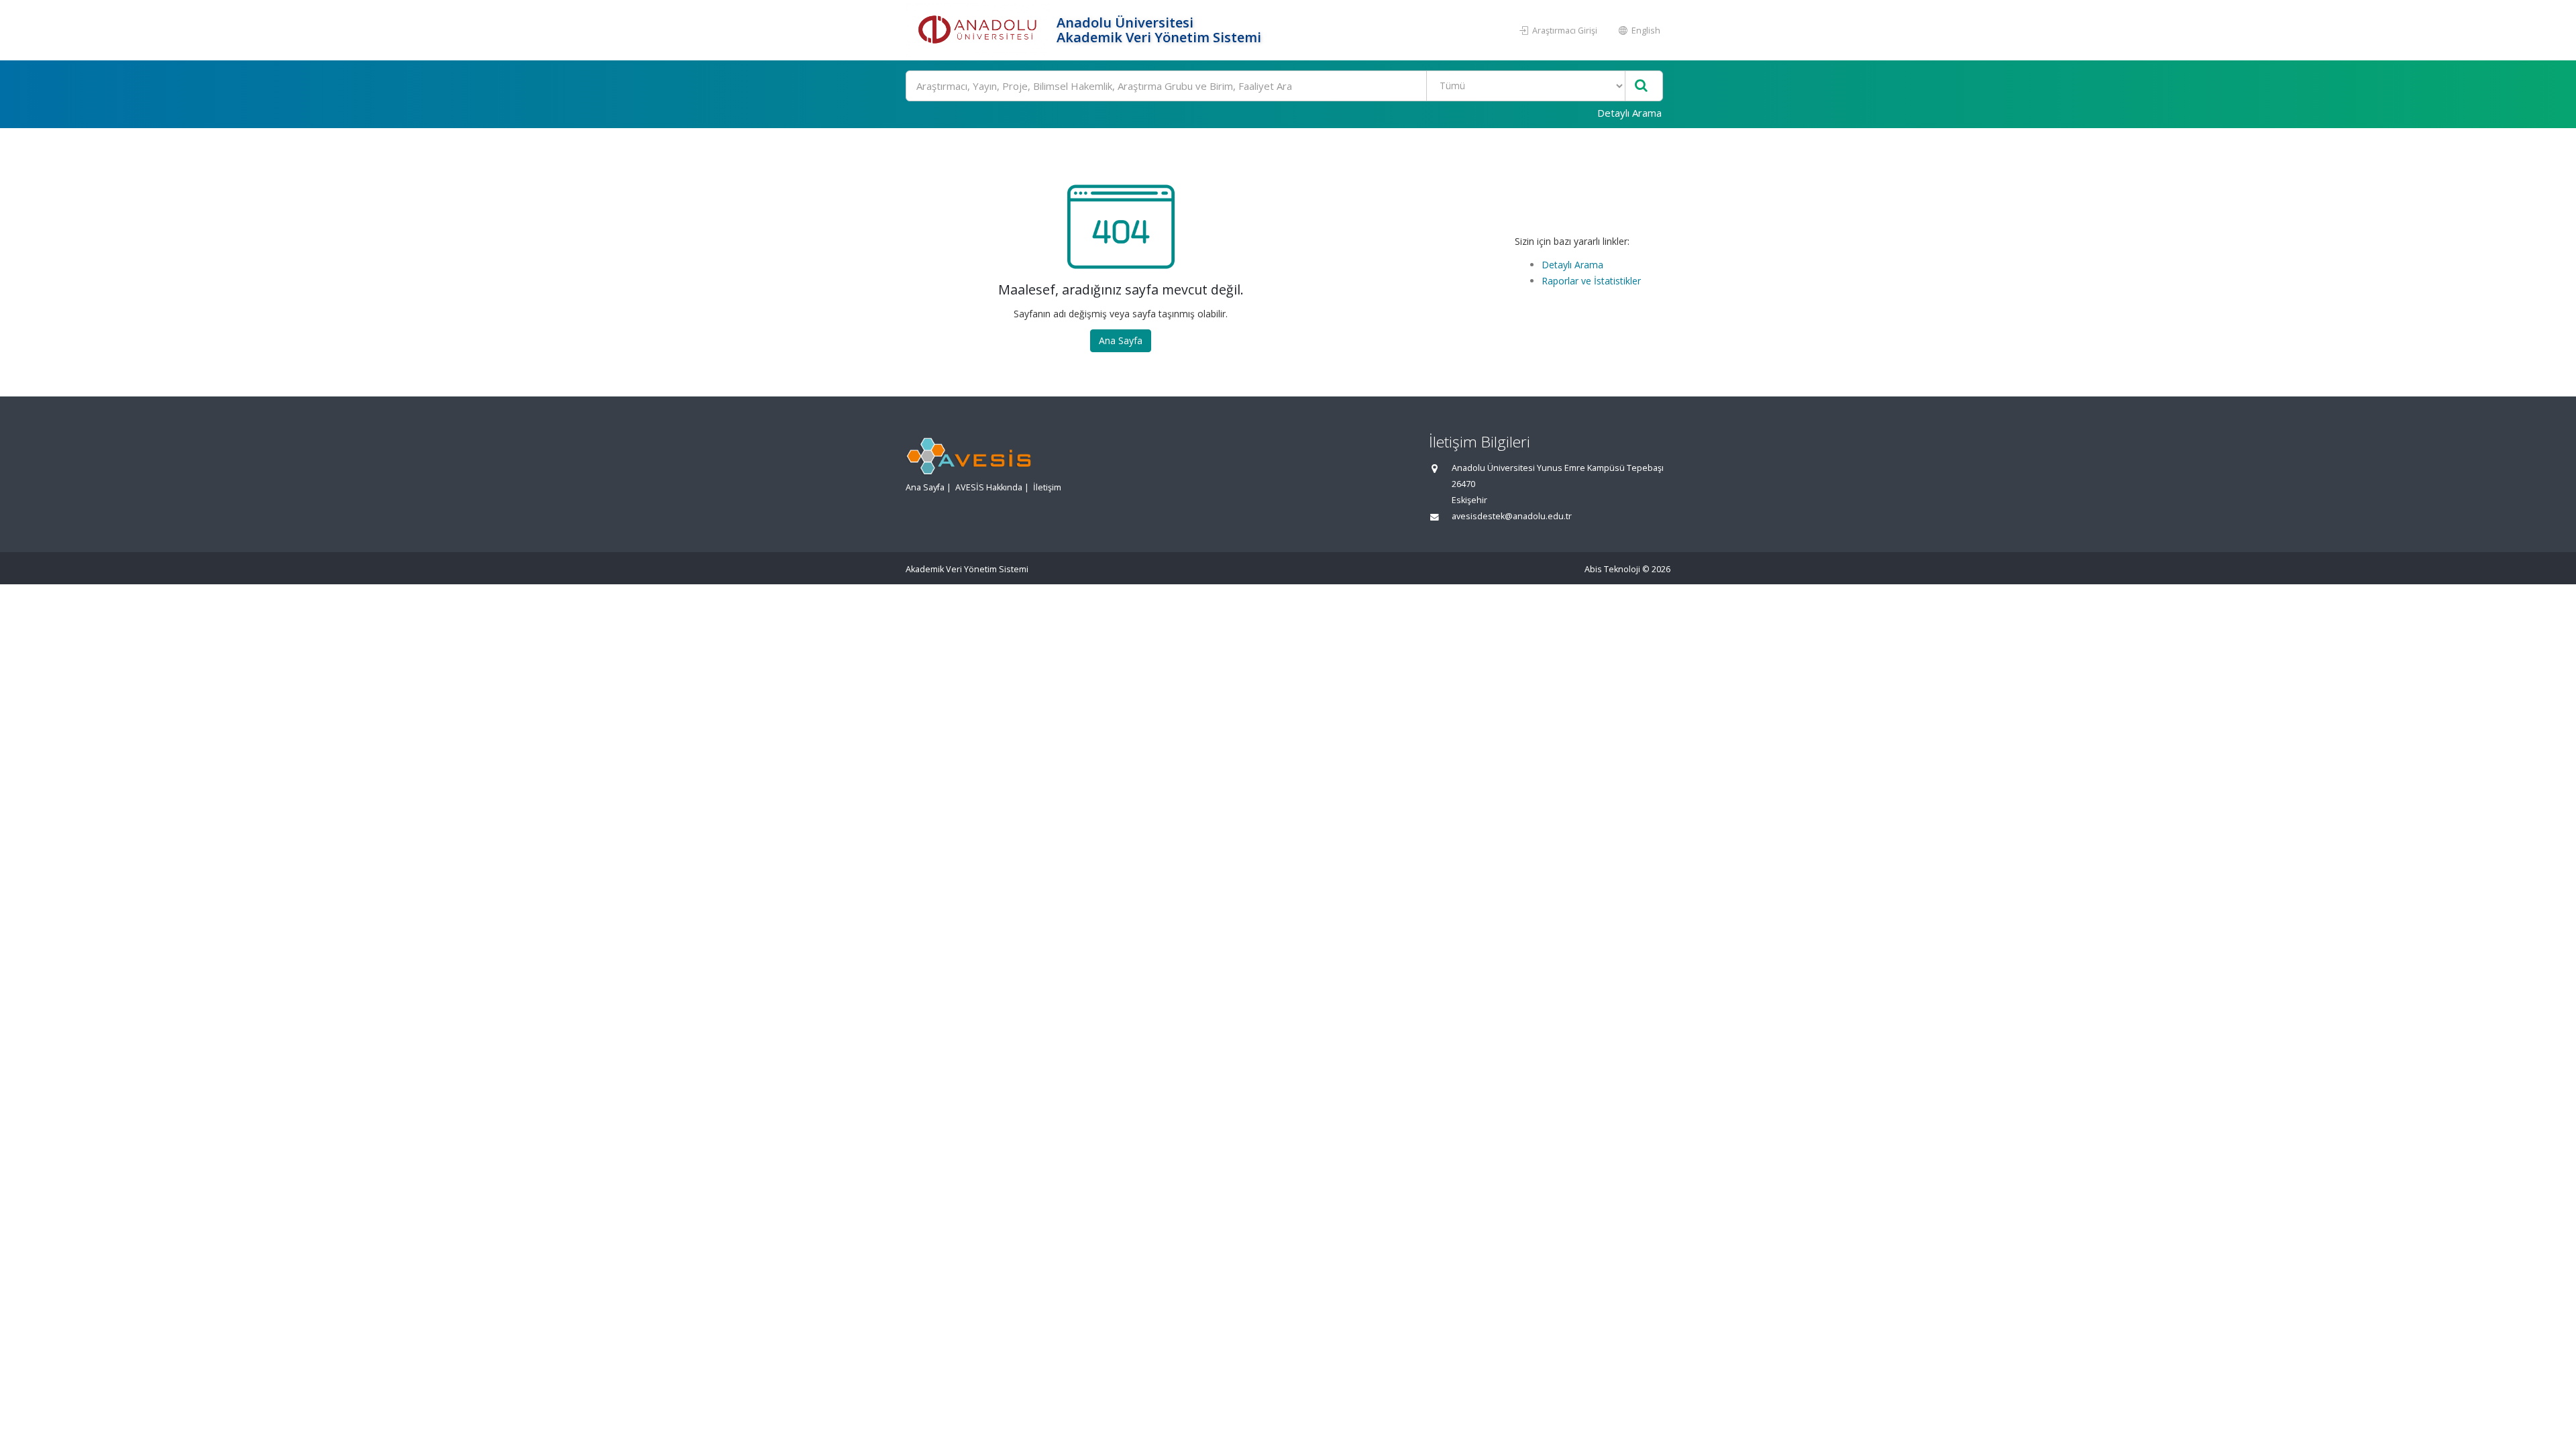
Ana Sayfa (1121, 340)
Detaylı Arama (1629, 113)
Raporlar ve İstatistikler (1591, 281)
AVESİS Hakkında (989, 487)
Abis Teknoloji (1612, 569)
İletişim (1047, 487)
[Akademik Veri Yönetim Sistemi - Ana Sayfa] (979, 30)
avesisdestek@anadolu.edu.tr (1512, 516)
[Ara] (1641, 86)
